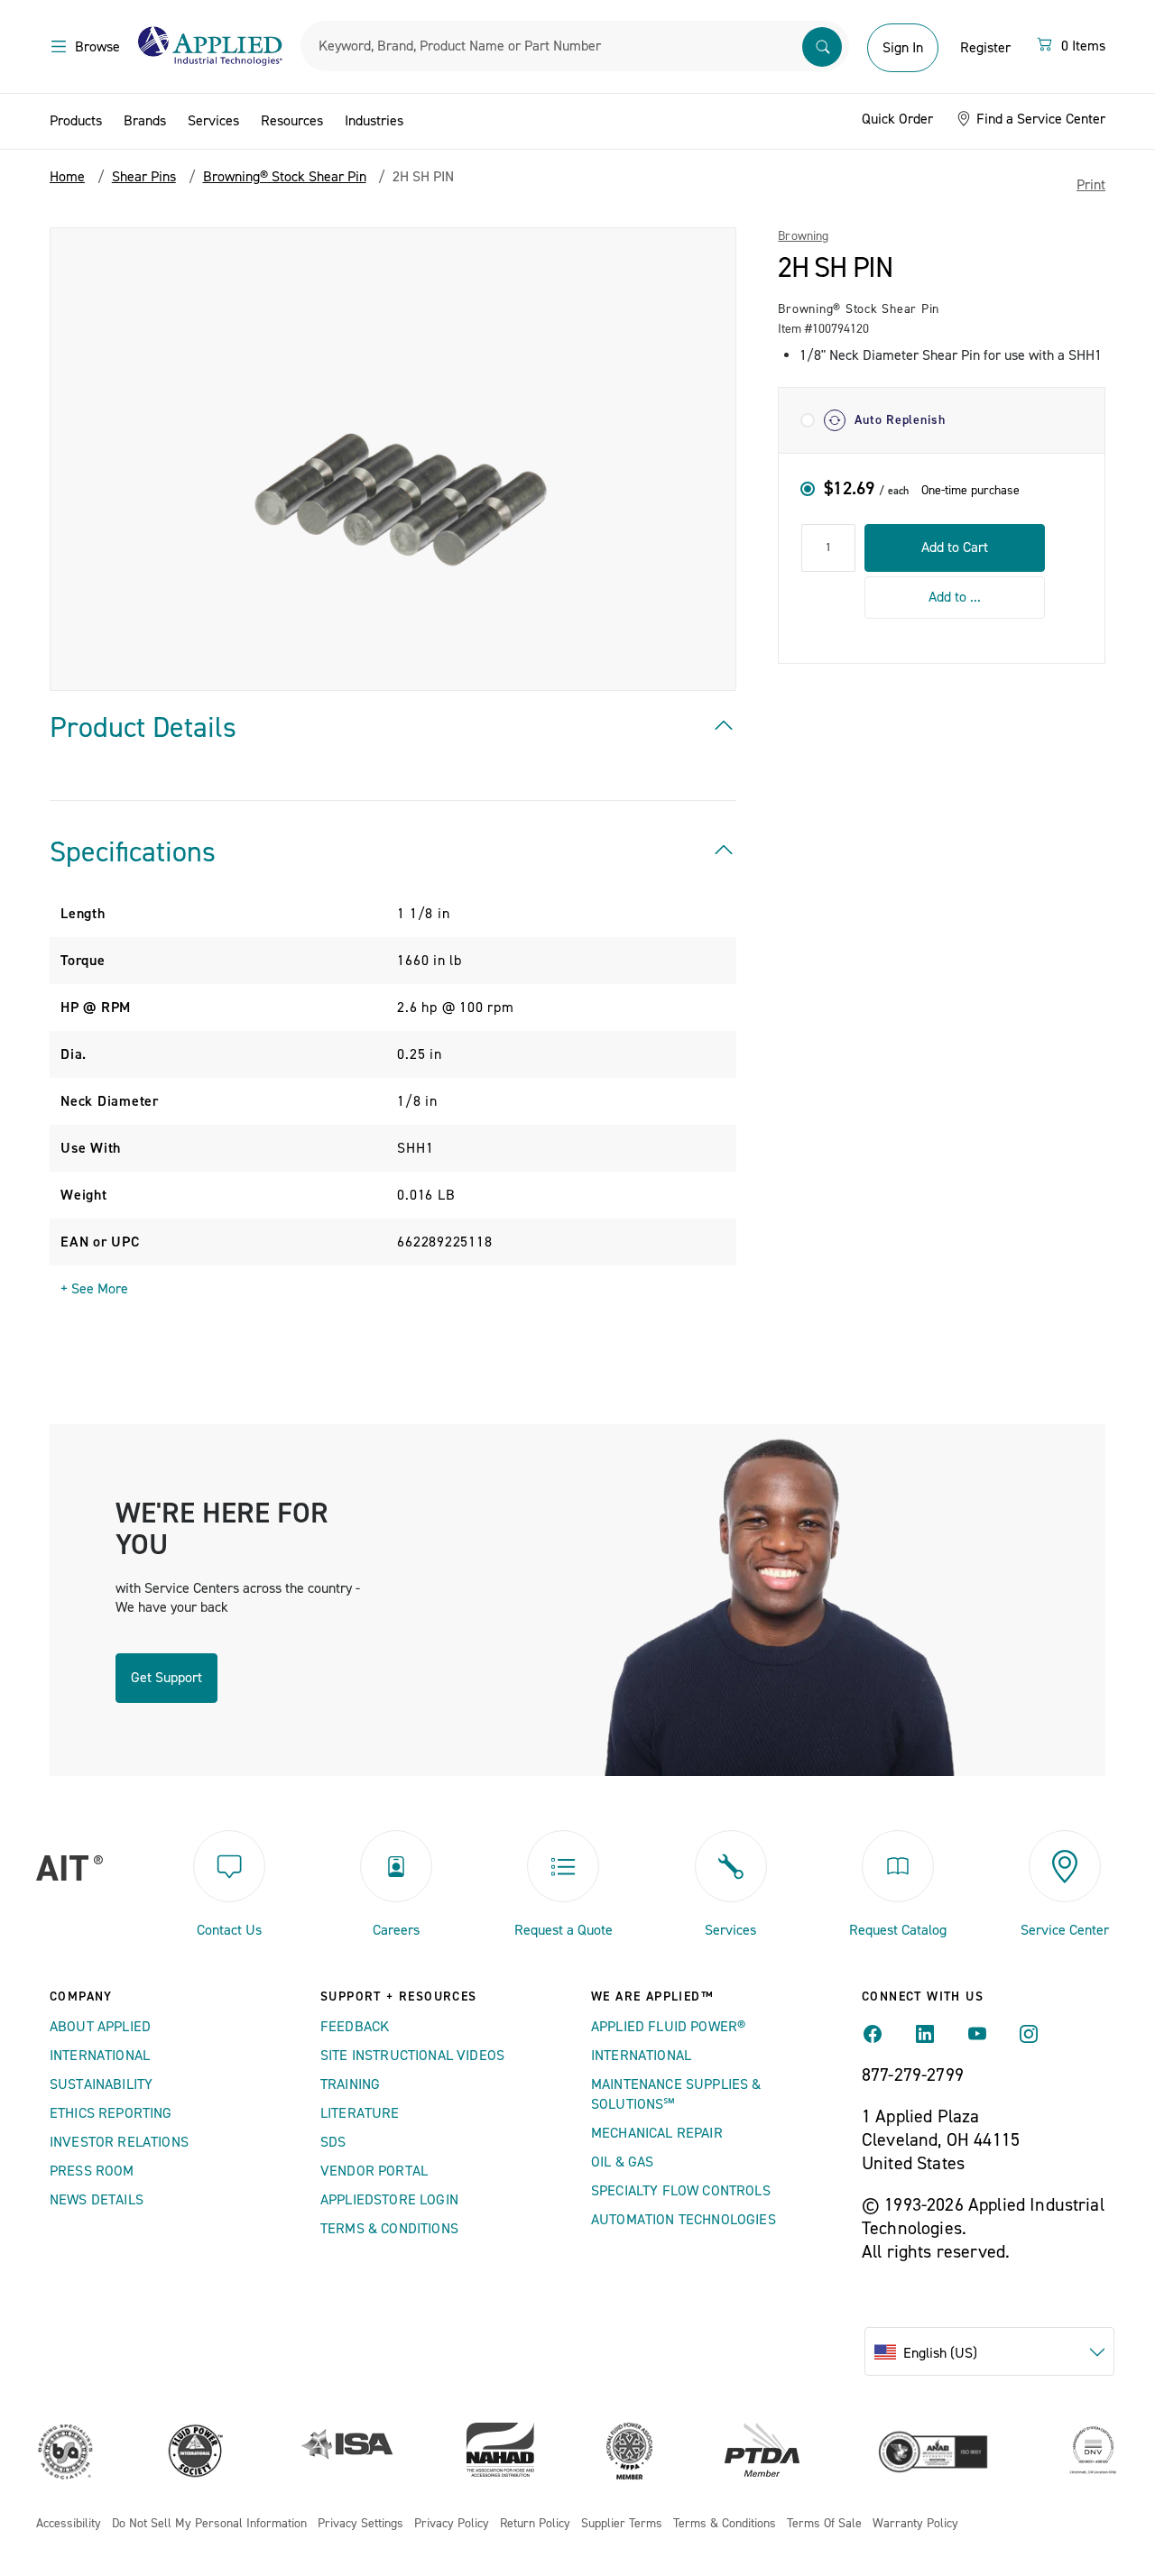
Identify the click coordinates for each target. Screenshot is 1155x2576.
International (100, 2056)
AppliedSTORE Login (389, 2200)
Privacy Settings (360, 2524)
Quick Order (897, 119)
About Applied (100, 2027)
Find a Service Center (1039, 119)
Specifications (133, 852)
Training (350, 2084)
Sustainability (101, 2084)
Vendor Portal (374, 2171)
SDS (333, 2142)
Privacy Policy (452, 2524)
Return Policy (535, 2524)
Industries (374, 121)
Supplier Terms (622, 2524)
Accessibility (69, 2524)
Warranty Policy (915, 2524)
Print (1091, 185)
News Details (97, 2200)
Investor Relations (119, 2142)
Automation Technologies (684, 2220)
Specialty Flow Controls (681, 2191)
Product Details (143, 728)
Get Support (166, 1678)
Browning (803, 236)
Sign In (903, 48)
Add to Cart (955, 547)
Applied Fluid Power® (668, 2027)
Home (67, 177)
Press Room (92, 2171)
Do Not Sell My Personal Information (209, 2524)
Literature (360, 2113)
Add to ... (955, 597)
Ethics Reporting (111, 2113)
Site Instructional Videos (412, 2056)
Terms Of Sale (824, 2524)
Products (76, 121)
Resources (292, 121)
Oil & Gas (622, 2162)
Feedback (355, 2027)
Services (213, 121)
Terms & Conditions (389, 2229)
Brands (145, 121)
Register (985, 48)
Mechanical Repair (657, 2133)
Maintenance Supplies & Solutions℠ (676, 2094)
